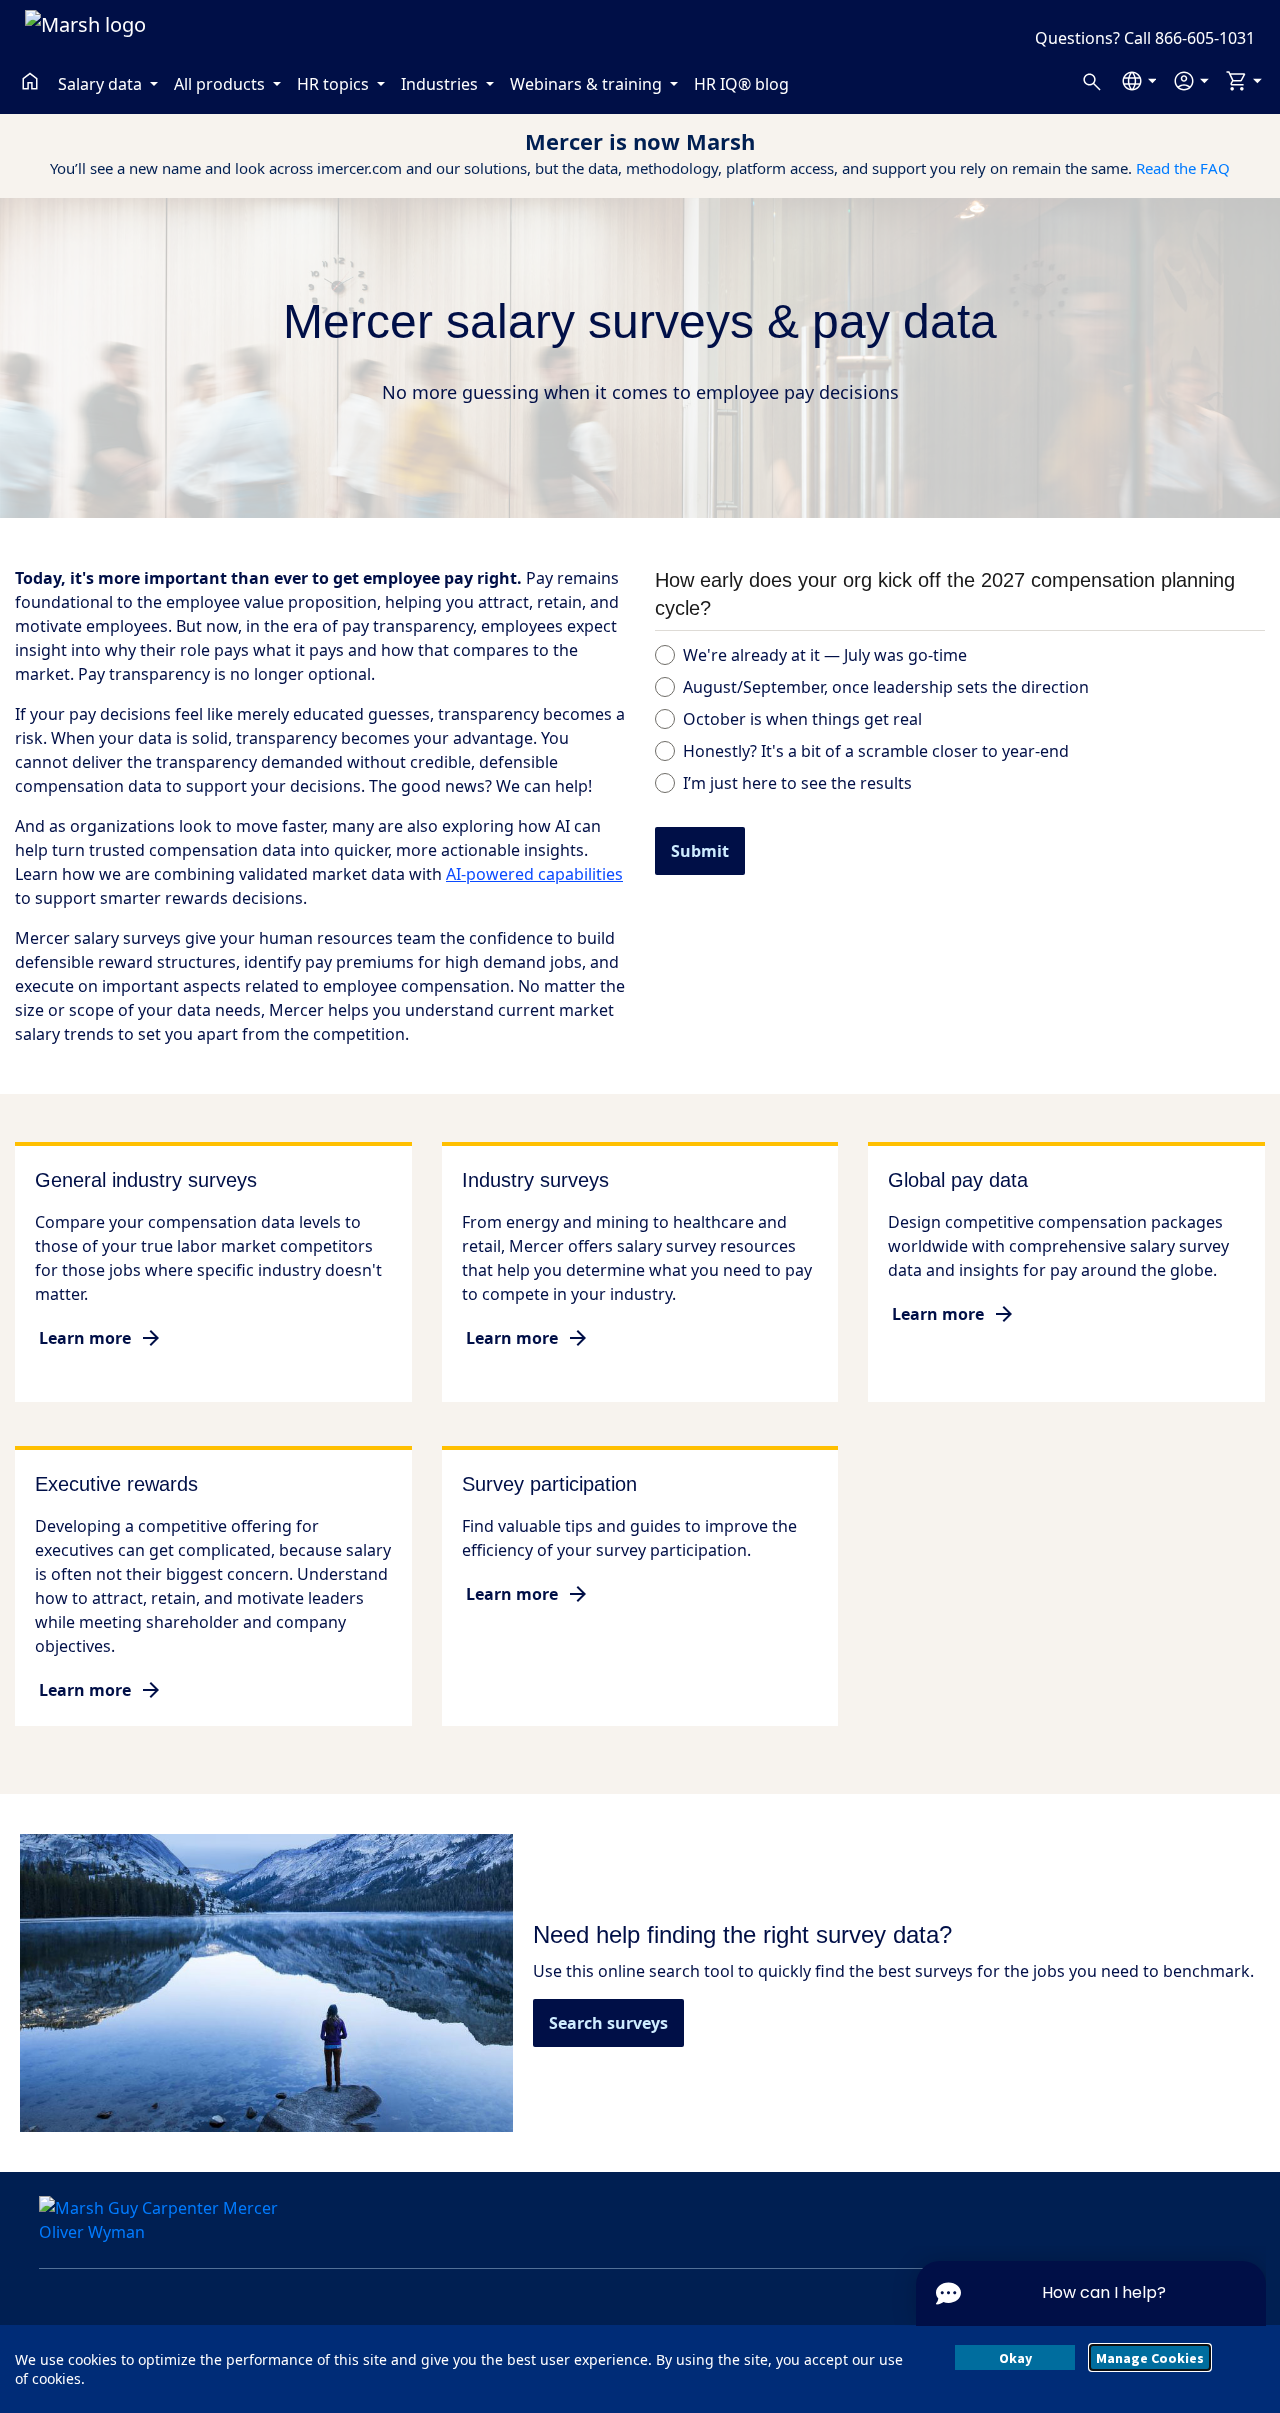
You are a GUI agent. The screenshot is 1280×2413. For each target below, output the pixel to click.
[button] (1138, 81)
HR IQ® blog (741, 84)
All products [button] (221, 84)
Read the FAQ (1183, 168)
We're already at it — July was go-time (825, 655)
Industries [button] (441, 84)
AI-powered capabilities (534, 874)
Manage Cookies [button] (1150, 2358)
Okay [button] (1015, 2358)
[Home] (30, 81)
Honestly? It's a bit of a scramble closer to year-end (876, 751)
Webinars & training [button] (588, 84)
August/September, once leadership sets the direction (886, 687)
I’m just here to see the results (797, 783)
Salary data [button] (102, 84)
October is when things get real (802, 719)
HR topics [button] (335, 84)
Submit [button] (700, 851)
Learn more (85, 1338)
